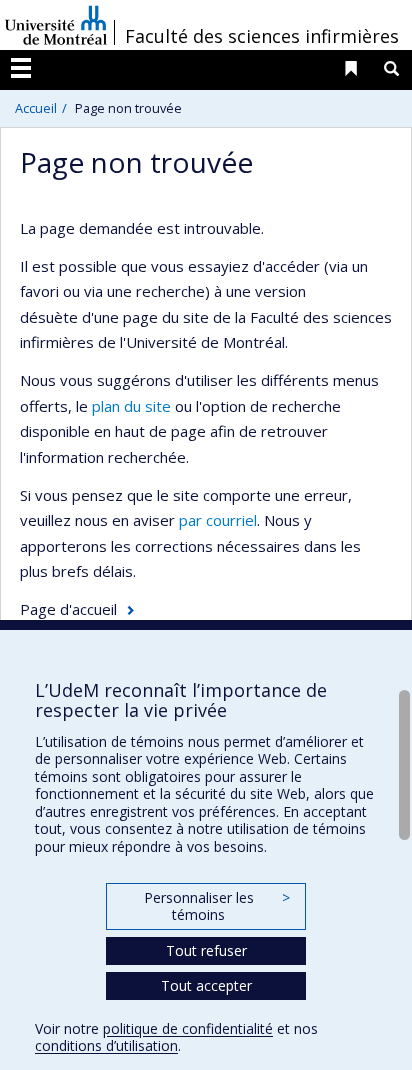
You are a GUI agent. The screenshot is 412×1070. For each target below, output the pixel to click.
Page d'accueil (68, 609)
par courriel (218, 520)
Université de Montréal (56, 25)
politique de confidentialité (188, 1028)
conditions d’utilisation (106, 1045)
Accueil (36, 108)
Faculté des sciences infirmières (262, 36)
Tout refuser (206, 950)
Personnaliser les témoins (217, 906)
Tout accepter (206, 985)
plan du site (131, 406)
